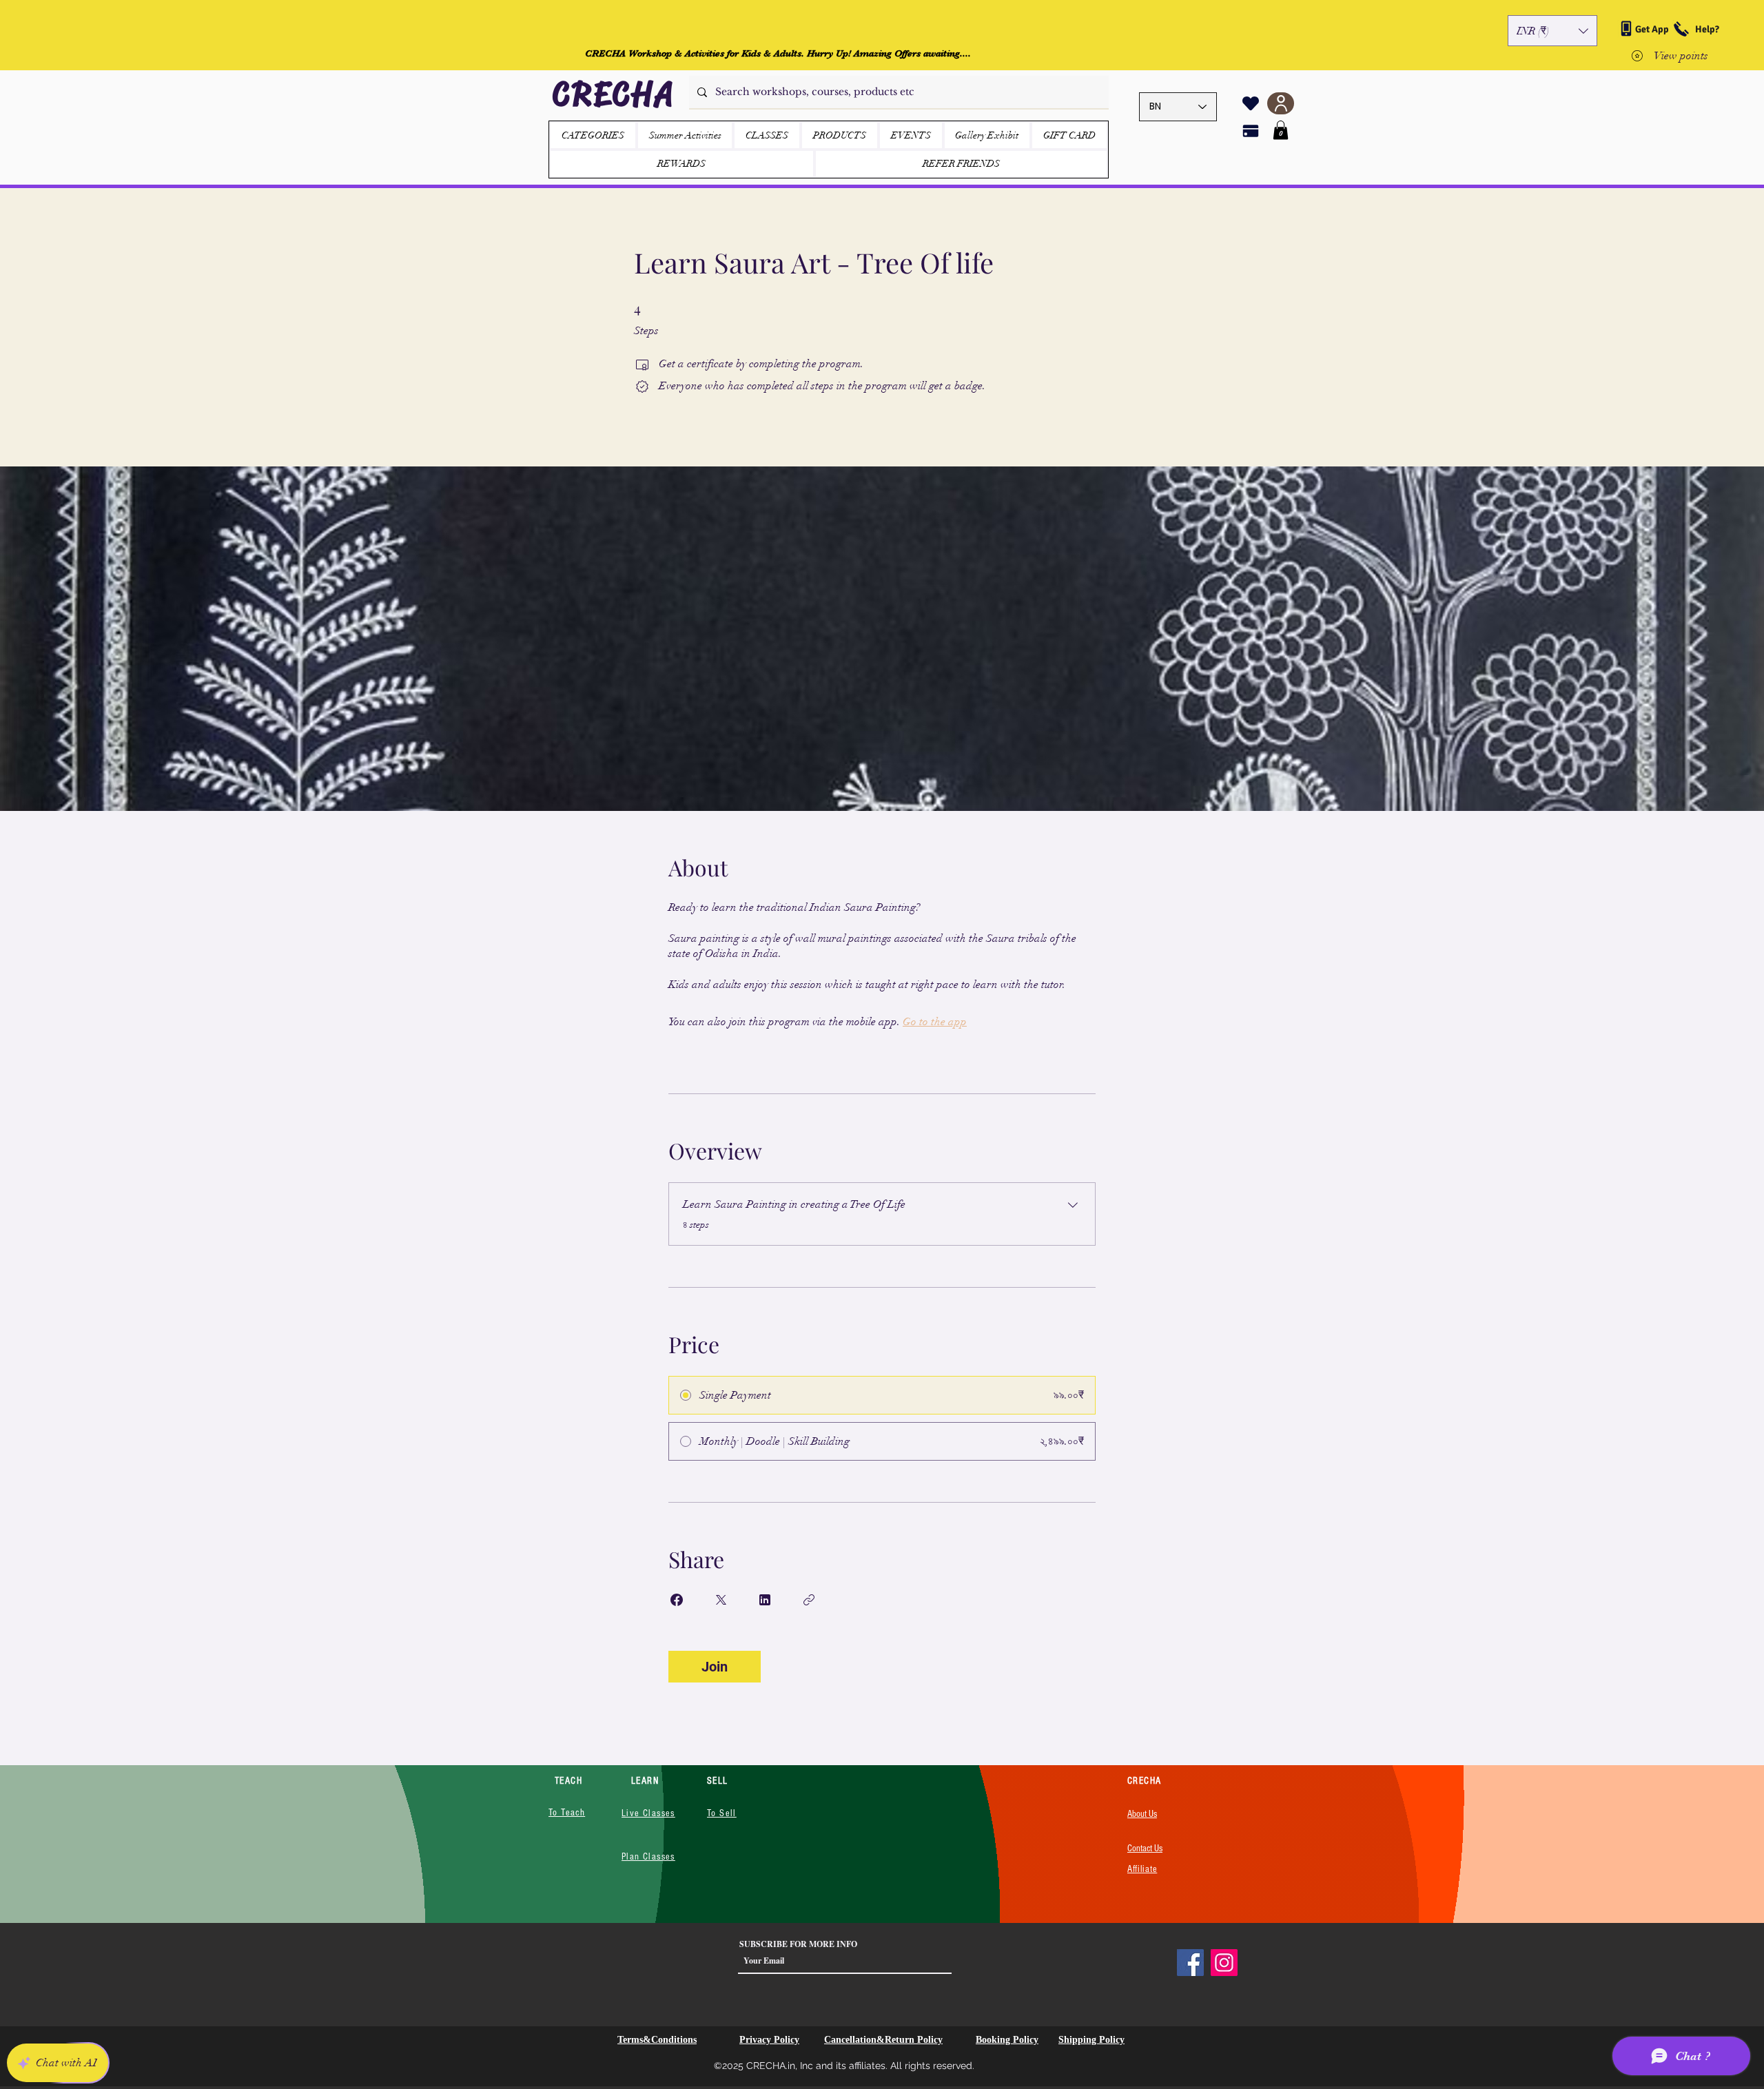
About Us (1142, 1814)
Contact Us (1145, 1849)
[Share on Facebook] (677, 1600)
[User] (1281, 103)
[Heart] (1251, 103)
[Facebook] (1190, 1963)
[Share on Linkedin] (765, 1600)
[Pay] (1251, 131)
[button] (1552, 31)
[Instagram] (1224, 1963)
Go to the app (935, 1022)
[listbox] (1552, 31)
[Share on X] (721, 1600)
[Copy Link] (809, 1600)
